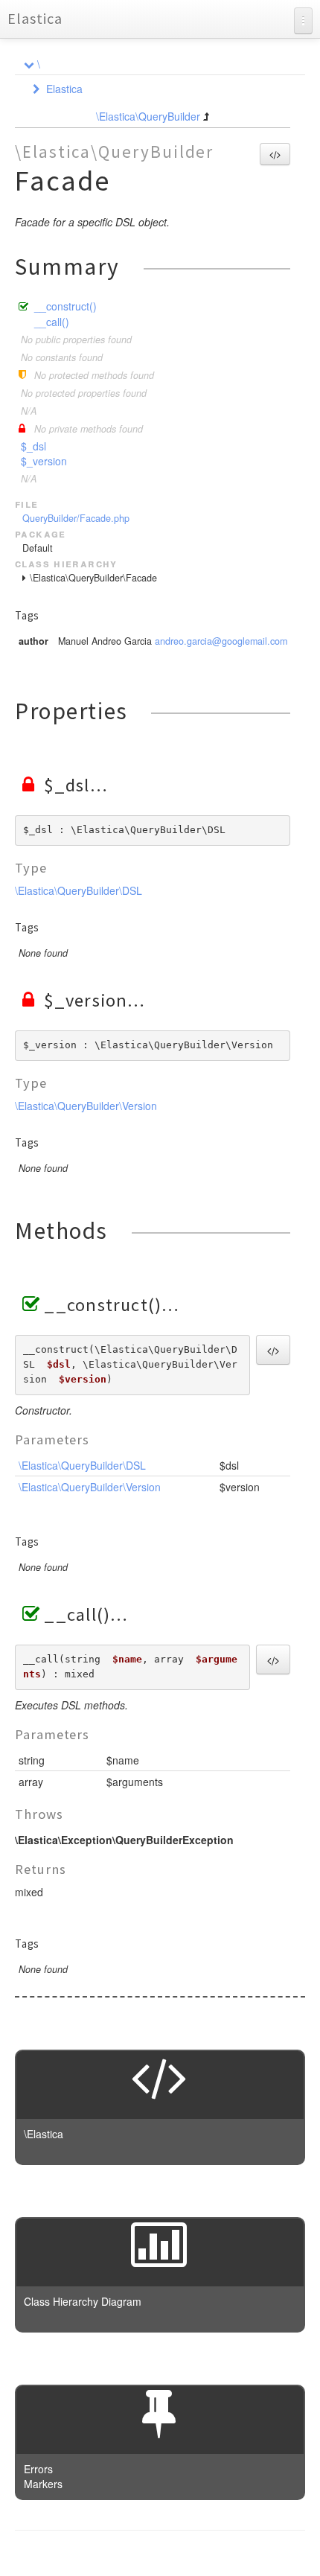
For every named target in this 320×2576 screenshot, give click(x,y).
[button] (275, 154)
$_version (44, 461)
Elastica (35, 18)
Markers (43, 2484)
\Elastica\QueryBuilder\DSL (79, 890)
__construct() (65, 306)
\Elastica (44, 2134)
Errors (38, 2469)
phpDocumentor (197, 2554)
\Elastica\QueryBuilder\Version (86, 1106)
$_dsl (33, 446)
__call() (52, 322)
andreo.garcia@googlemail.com (221, 641)
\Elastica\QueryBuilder (148, 116)
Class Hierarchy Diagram (83, 2301)
